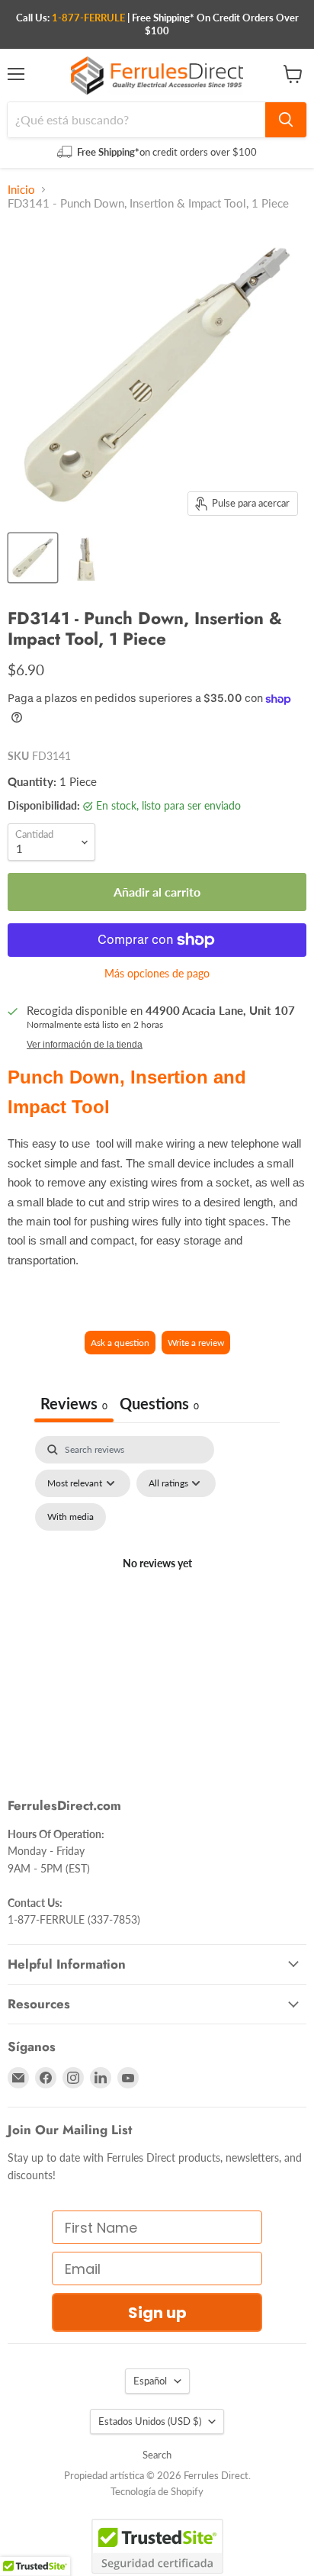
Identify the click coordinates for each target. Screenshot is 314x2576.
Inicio (21, 190)
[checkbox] (70, 1517)
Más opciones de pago (157, 974)
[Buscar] (286, 120)
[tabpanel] (157, 1582)
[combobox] (136, 120)
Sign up (157, 2313)
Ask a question (120, 1343)
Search (157, 2455)
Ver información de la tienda (85, 1045)
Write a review (196, 1343)
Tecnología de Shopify (157, 2491)
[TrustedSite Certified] (157, 2546)
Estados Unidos (150, 2421)
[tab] (159, 1405)
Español (150, 2381)
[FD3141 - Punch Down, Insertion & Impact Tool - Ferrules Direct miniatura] (33, 558)
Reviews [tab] (74, 1403)
